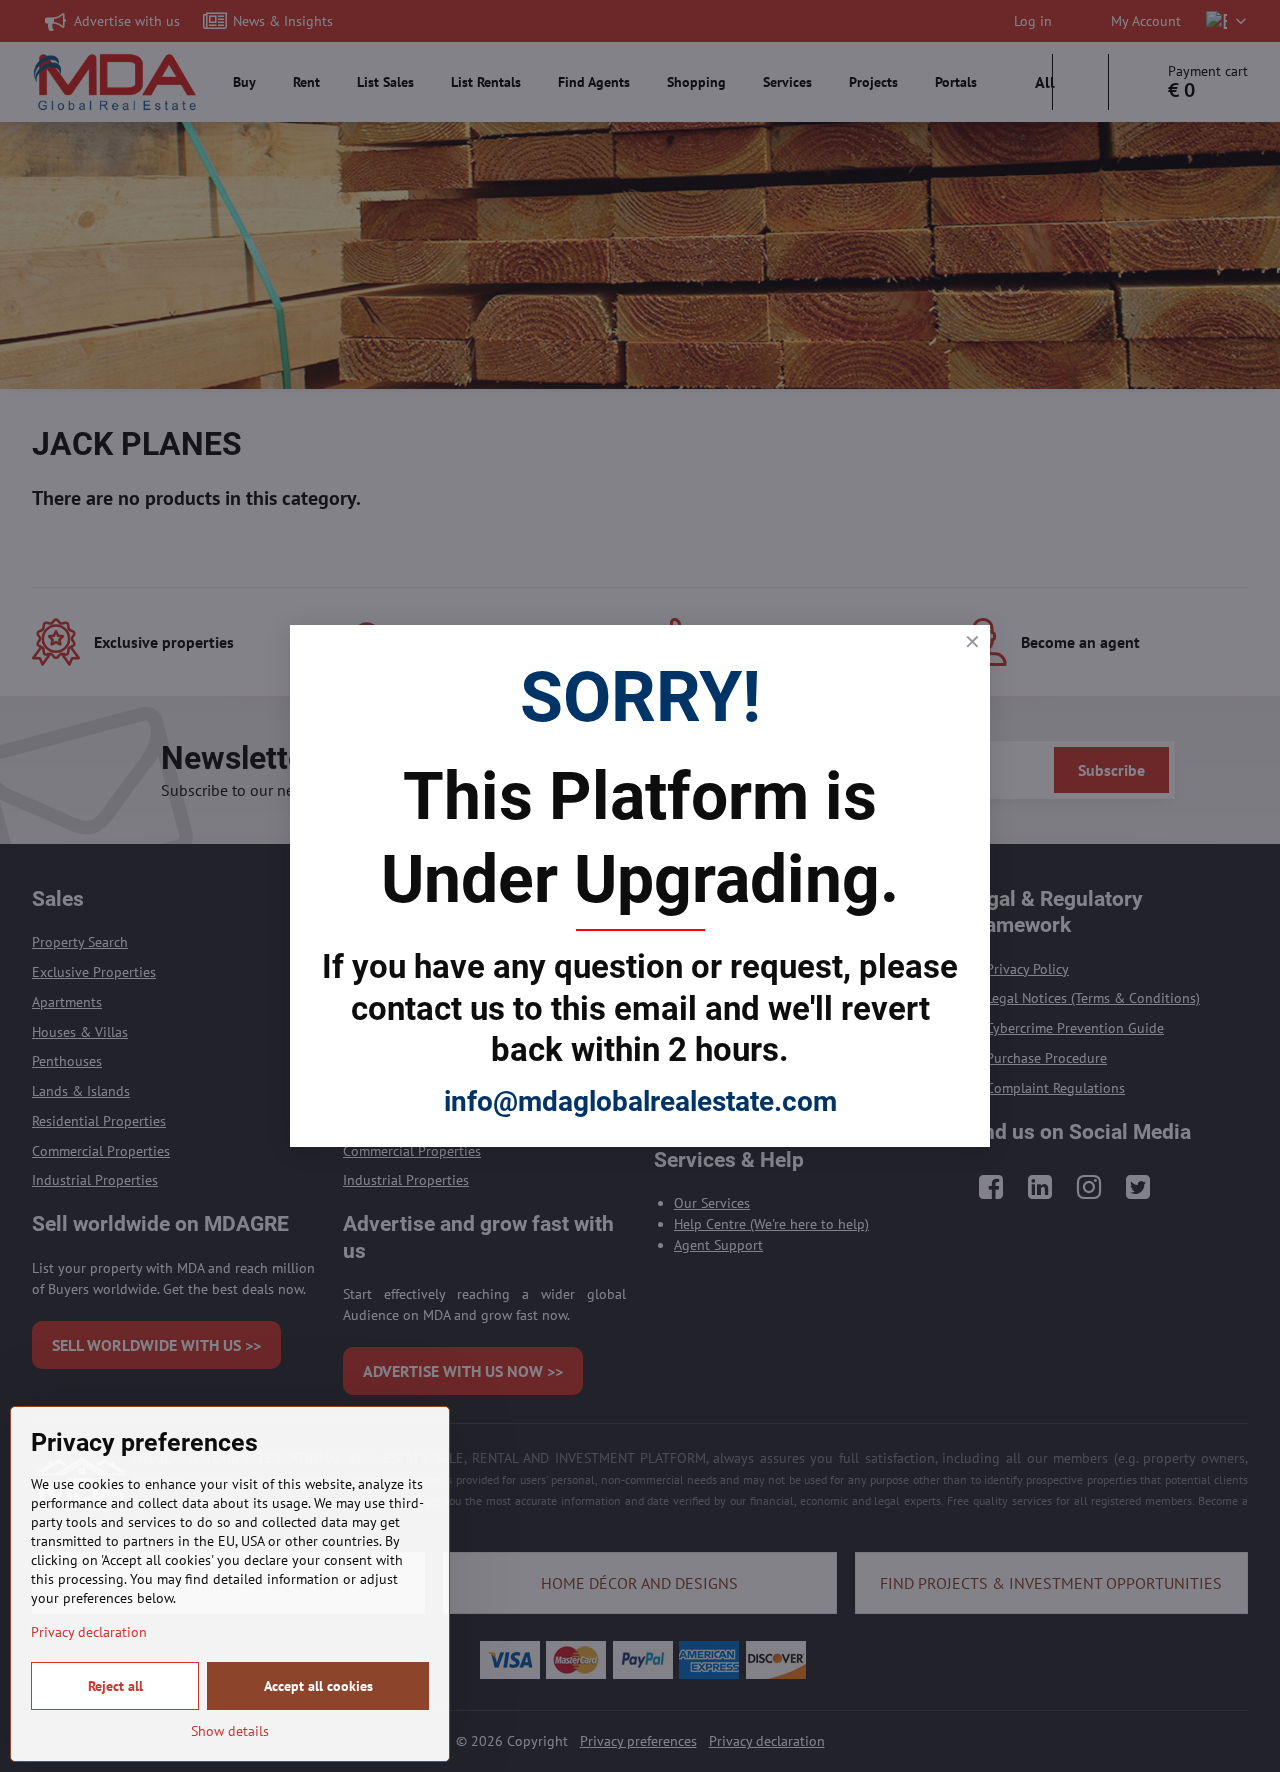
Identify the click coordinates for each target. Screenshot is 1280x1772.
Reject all (115, 1686)
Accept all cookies (318, 1686)
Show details (230, 1731)
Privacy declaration (89, 1632)
